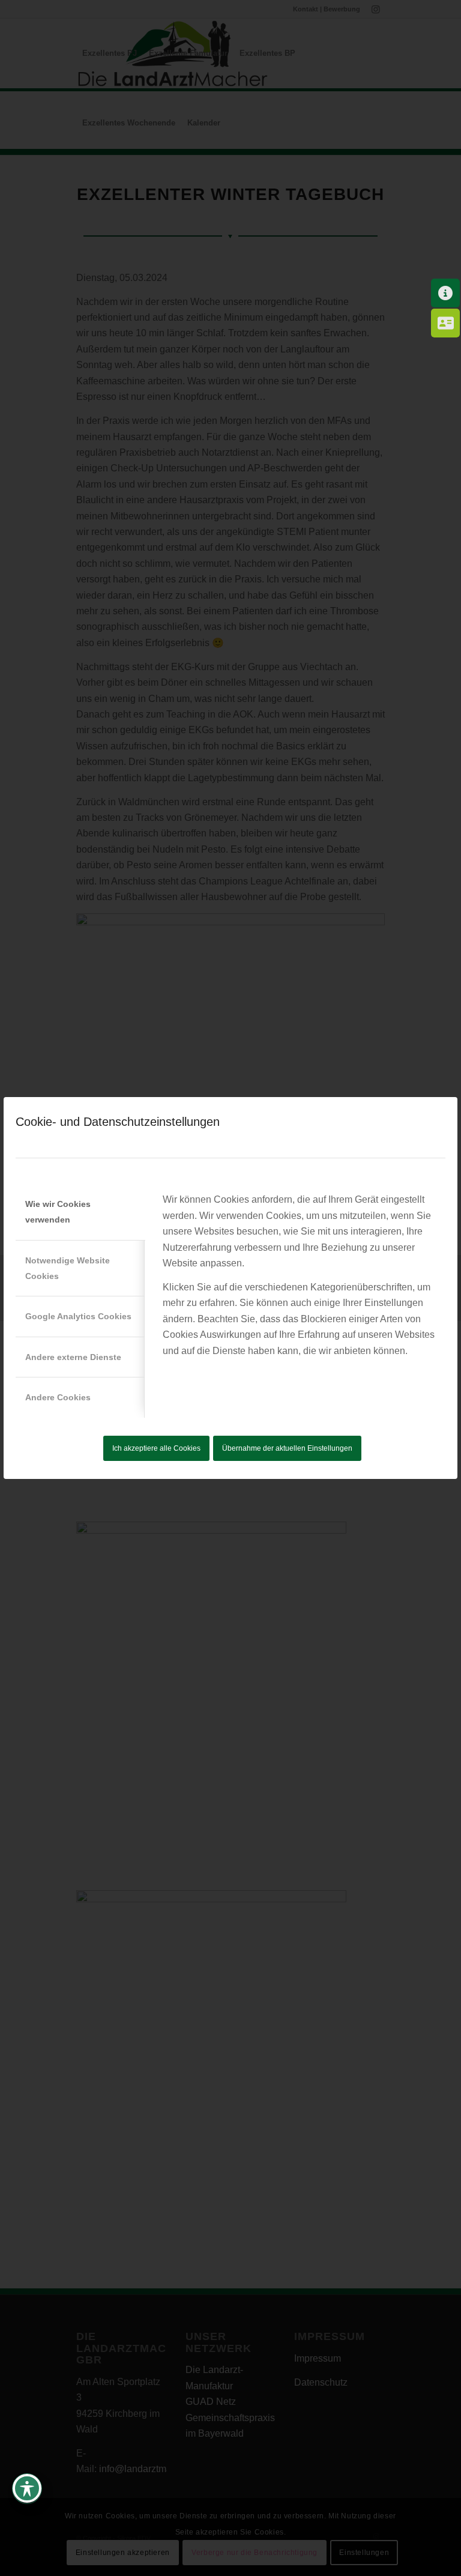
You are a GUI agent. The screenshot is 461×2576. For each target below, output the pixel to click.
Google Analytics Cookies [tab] (78, 1316)
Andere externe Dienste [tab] (73, 1357)
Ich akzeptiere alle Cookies (156, 1448)
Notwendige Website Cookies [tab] (68, 1268)
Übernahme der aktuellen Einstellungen (287, 1448)
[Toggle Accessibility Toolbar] (27, 2488)
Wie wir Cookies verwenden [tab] (58, 1212)
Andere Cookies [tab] (58, 1397)
